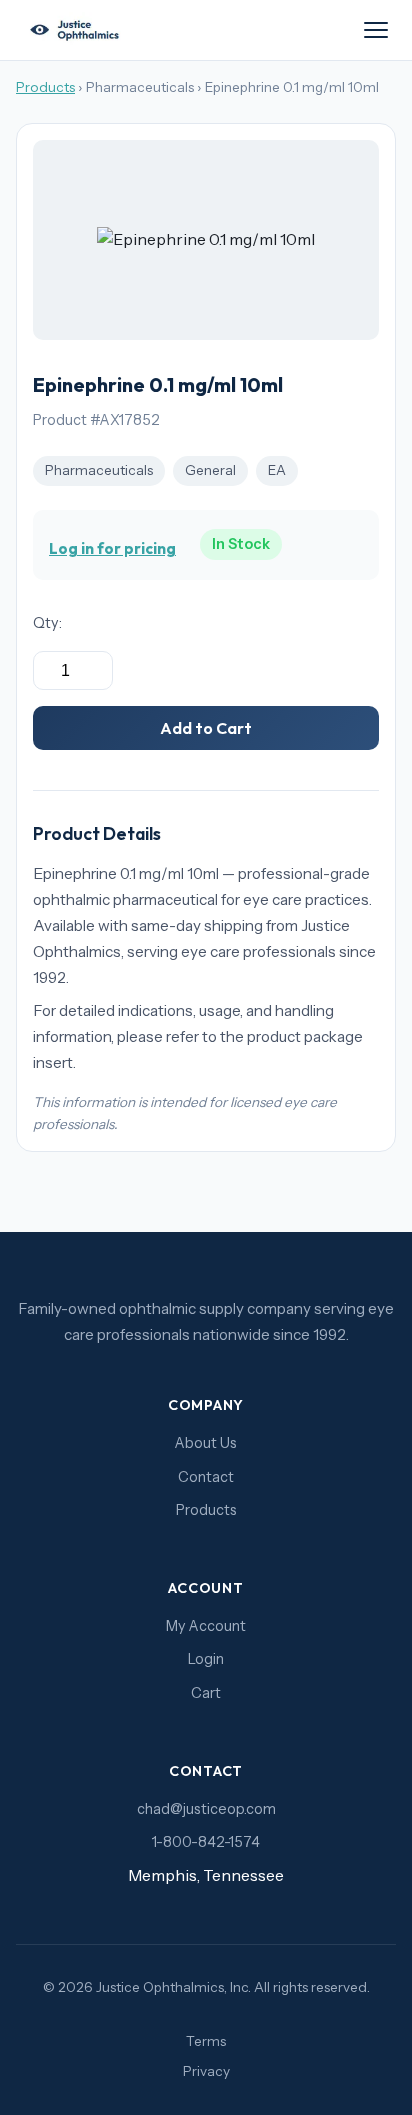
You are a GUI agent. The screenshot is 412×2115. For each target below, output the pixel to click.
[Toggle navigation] (376, 30)
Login (206, 1659)
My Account (206, 1626)
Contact (206, 1477)
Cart (206, 1693)
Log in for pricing (112, 548)
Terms (206, 2041)
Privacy (206, 2071)
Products (45, 87)
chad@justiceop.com (206, 1809)
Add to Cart (206, 728)
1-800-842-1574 (206, 1842)
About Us (206, 1443)
